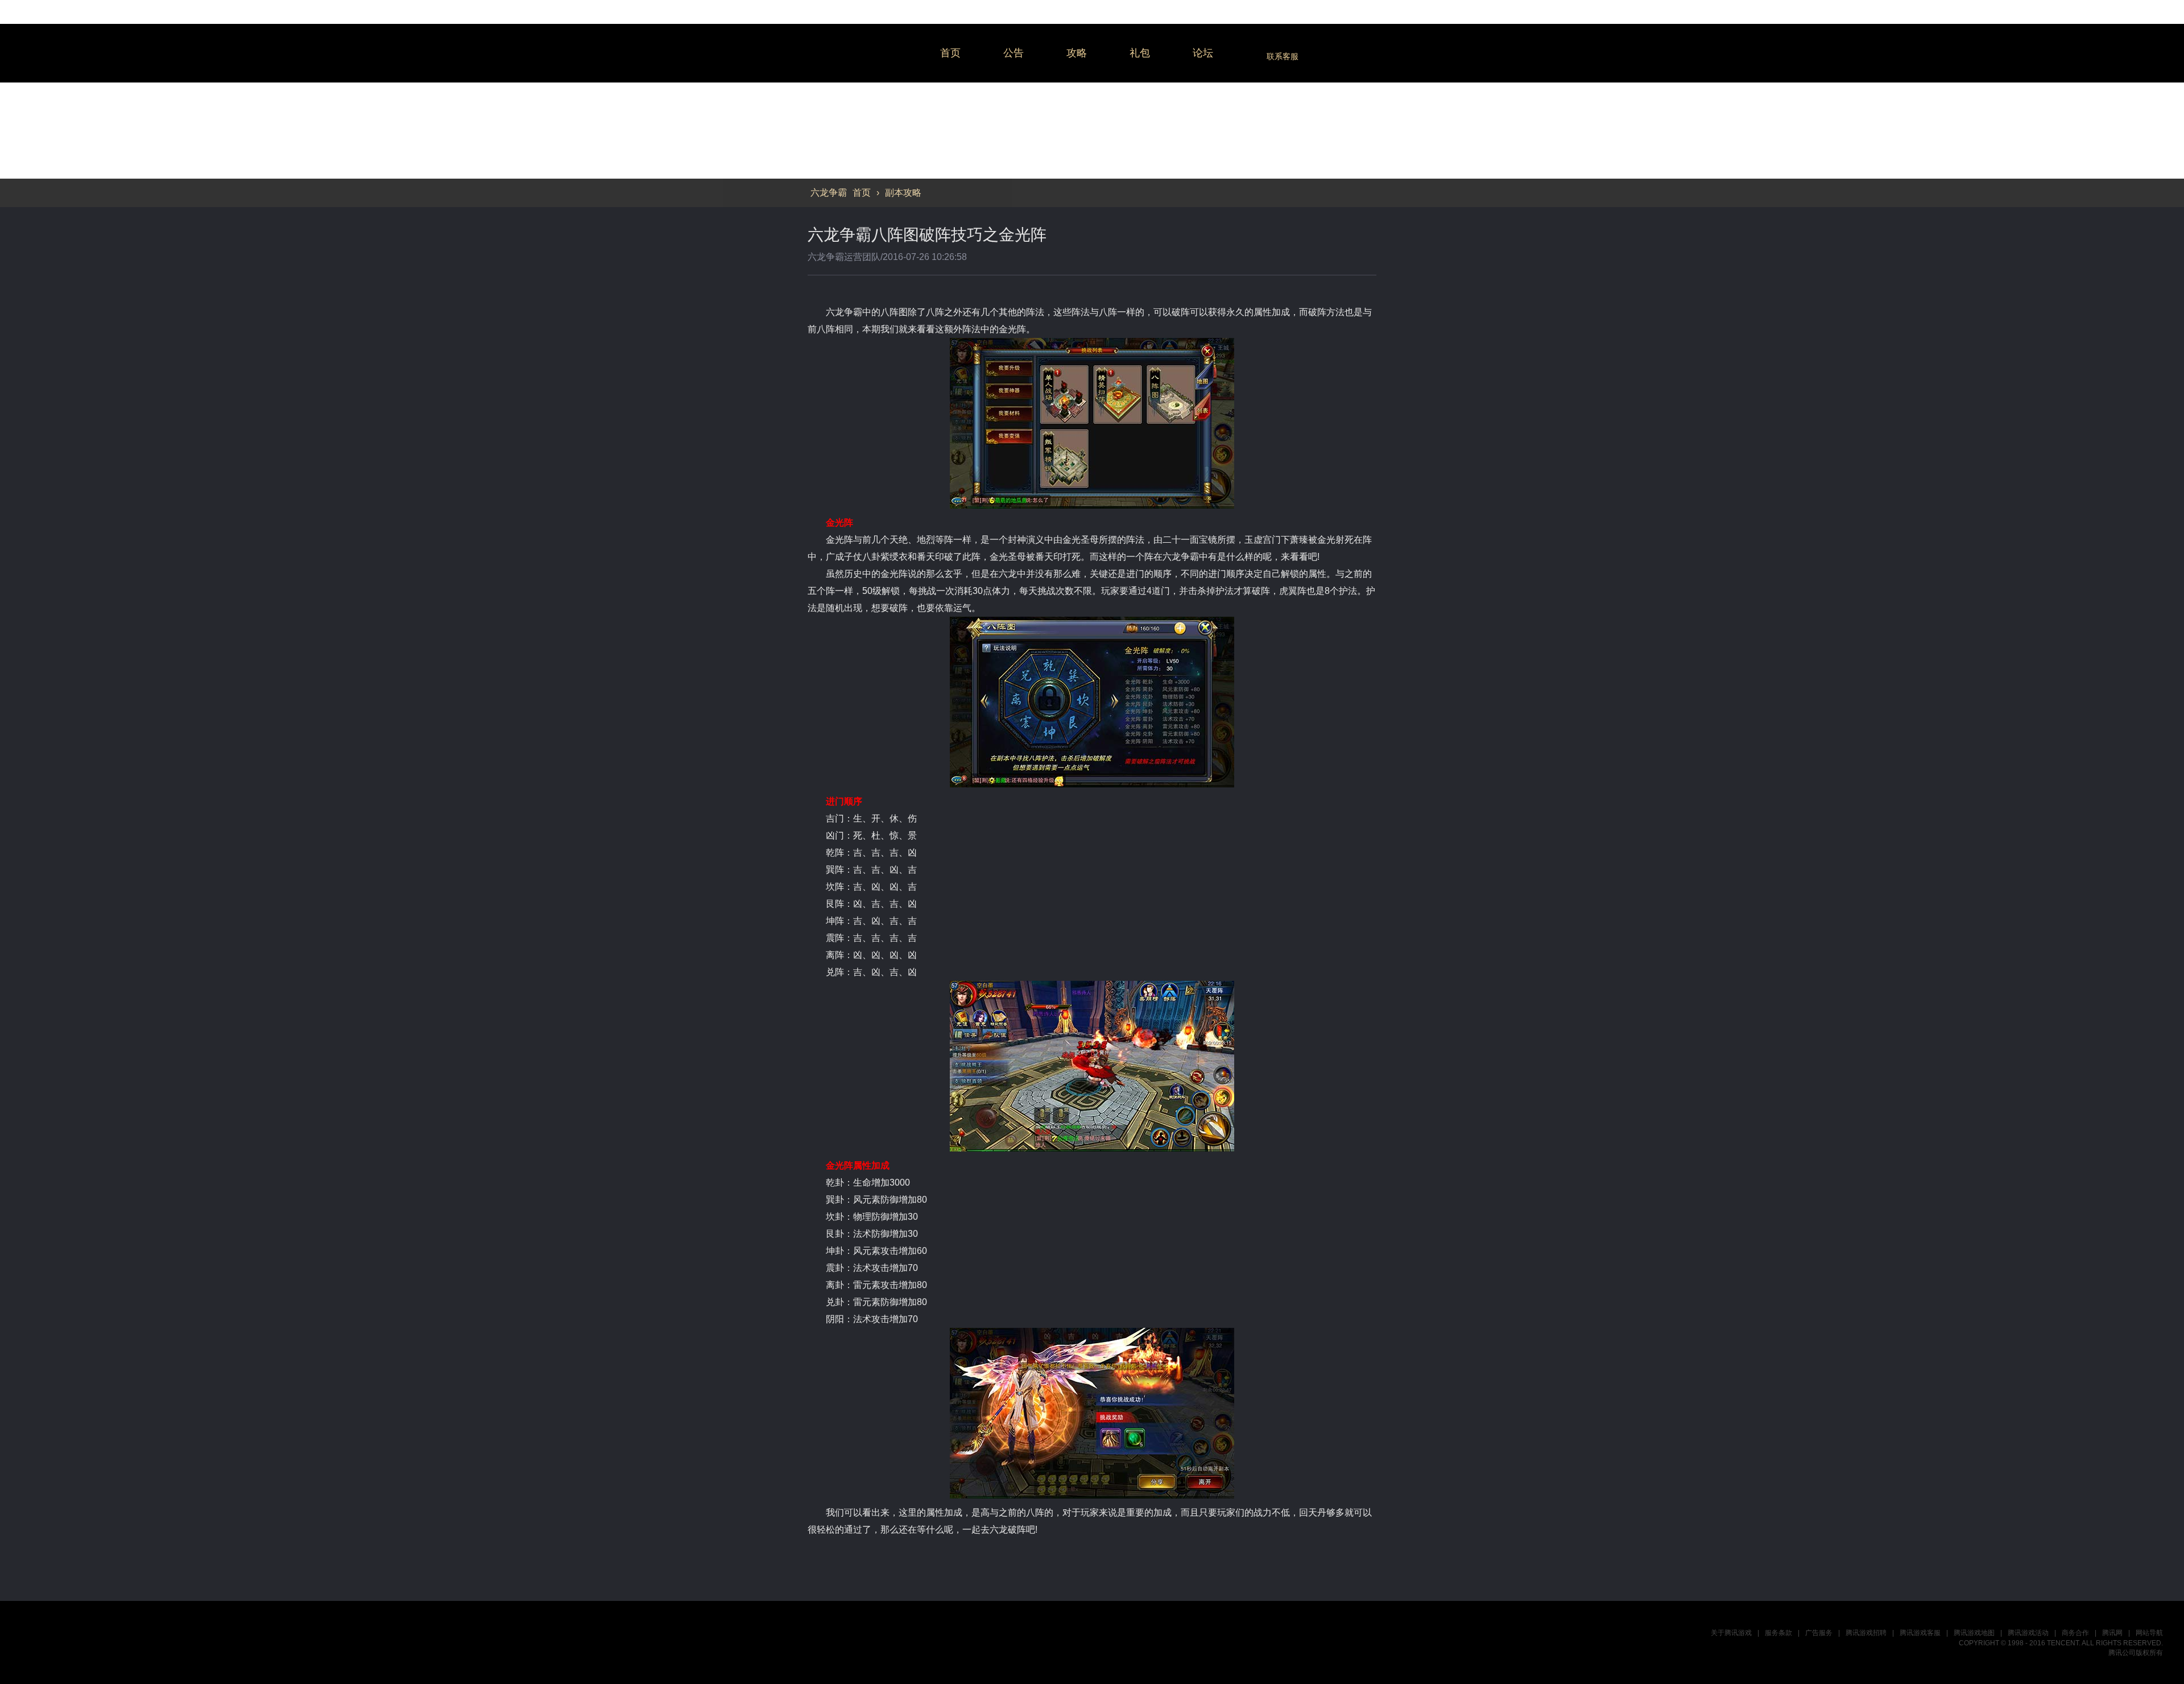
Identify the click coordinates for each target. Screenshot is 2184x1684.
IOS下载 (2052, 1014)
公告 (1014, 53)
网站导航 (2149, 1633)
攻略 (1077, 53)
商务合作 (2075, 1633)
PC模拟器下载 (2052, 987)
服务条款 (1778, 1633)
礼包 (1140, 53)
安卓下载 (2052, 1041)
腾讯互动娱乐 (77, 1642)
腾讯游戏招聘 (1866, 1633)
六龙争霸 (864, 53)
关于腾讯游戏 (1731, 1633)
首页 (950, 53)
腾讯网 (2112, 1633)
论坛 (1203, 53)
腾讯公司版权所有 (2136, 1653)
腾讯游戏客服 (1920, 1633)
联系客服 (1283, 56)
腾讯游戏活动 (2028, 1633)
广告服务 (1819, 1633)
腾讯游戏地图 (1974, 1633)
